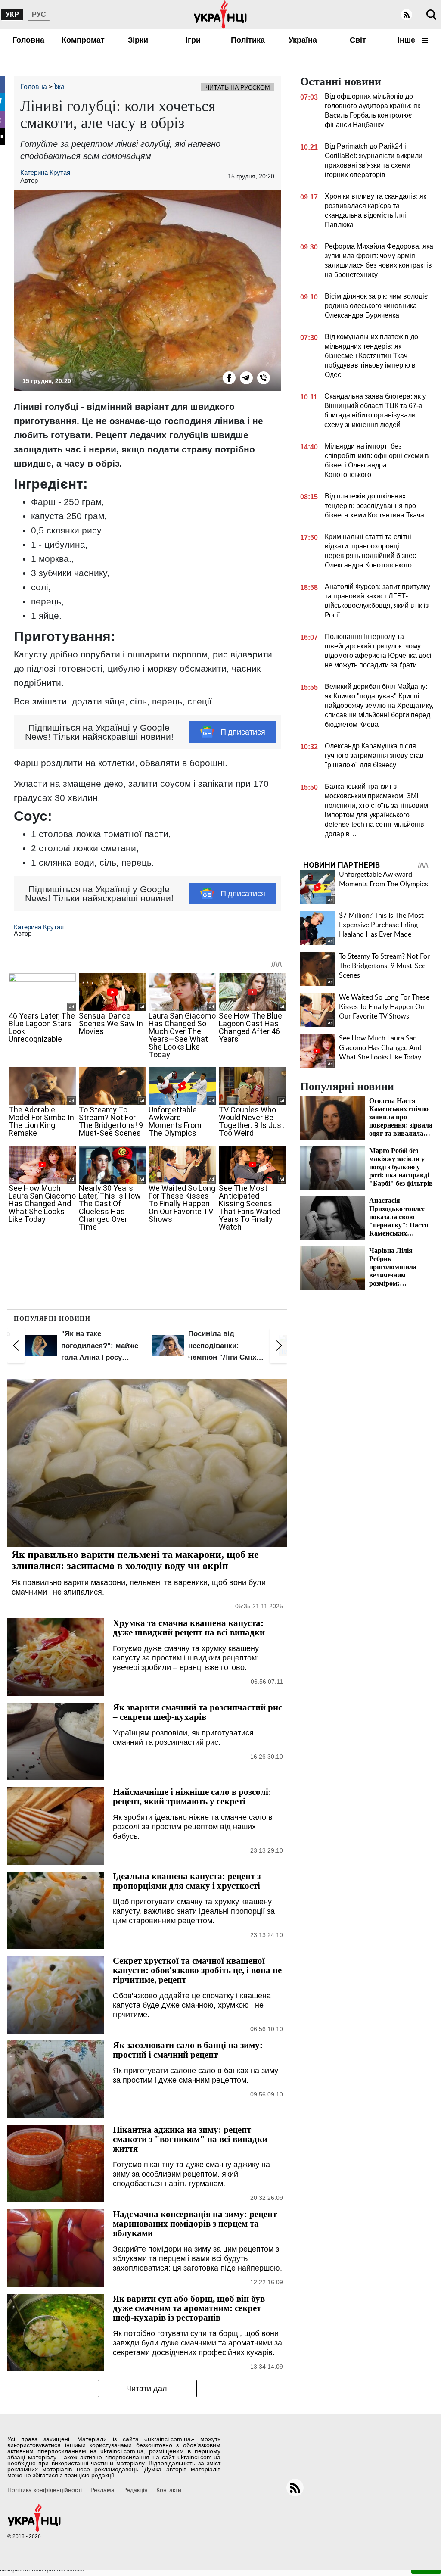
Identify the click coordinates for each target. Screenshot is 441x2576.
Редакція (135, 2490)
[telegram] (246, 378)
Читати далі (148, 2389)
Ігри (193, 40)
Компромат (83, 40)
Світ (358, 40)
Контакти (169, 2490)
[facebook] (229, 378)
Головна (28, 40)
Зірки (138, 40)
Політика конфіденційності (45, 2490)
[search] (432, 15)
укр (12, 14)
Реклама (102, 2490)
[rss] (407, 15)
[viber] (264, 378)
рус (39, 14)
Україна (303, 40)
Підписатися (243, 732)
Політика (248, 40)
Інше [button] (407, 40)
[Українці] (220, 15)
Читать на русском (238, 87)
